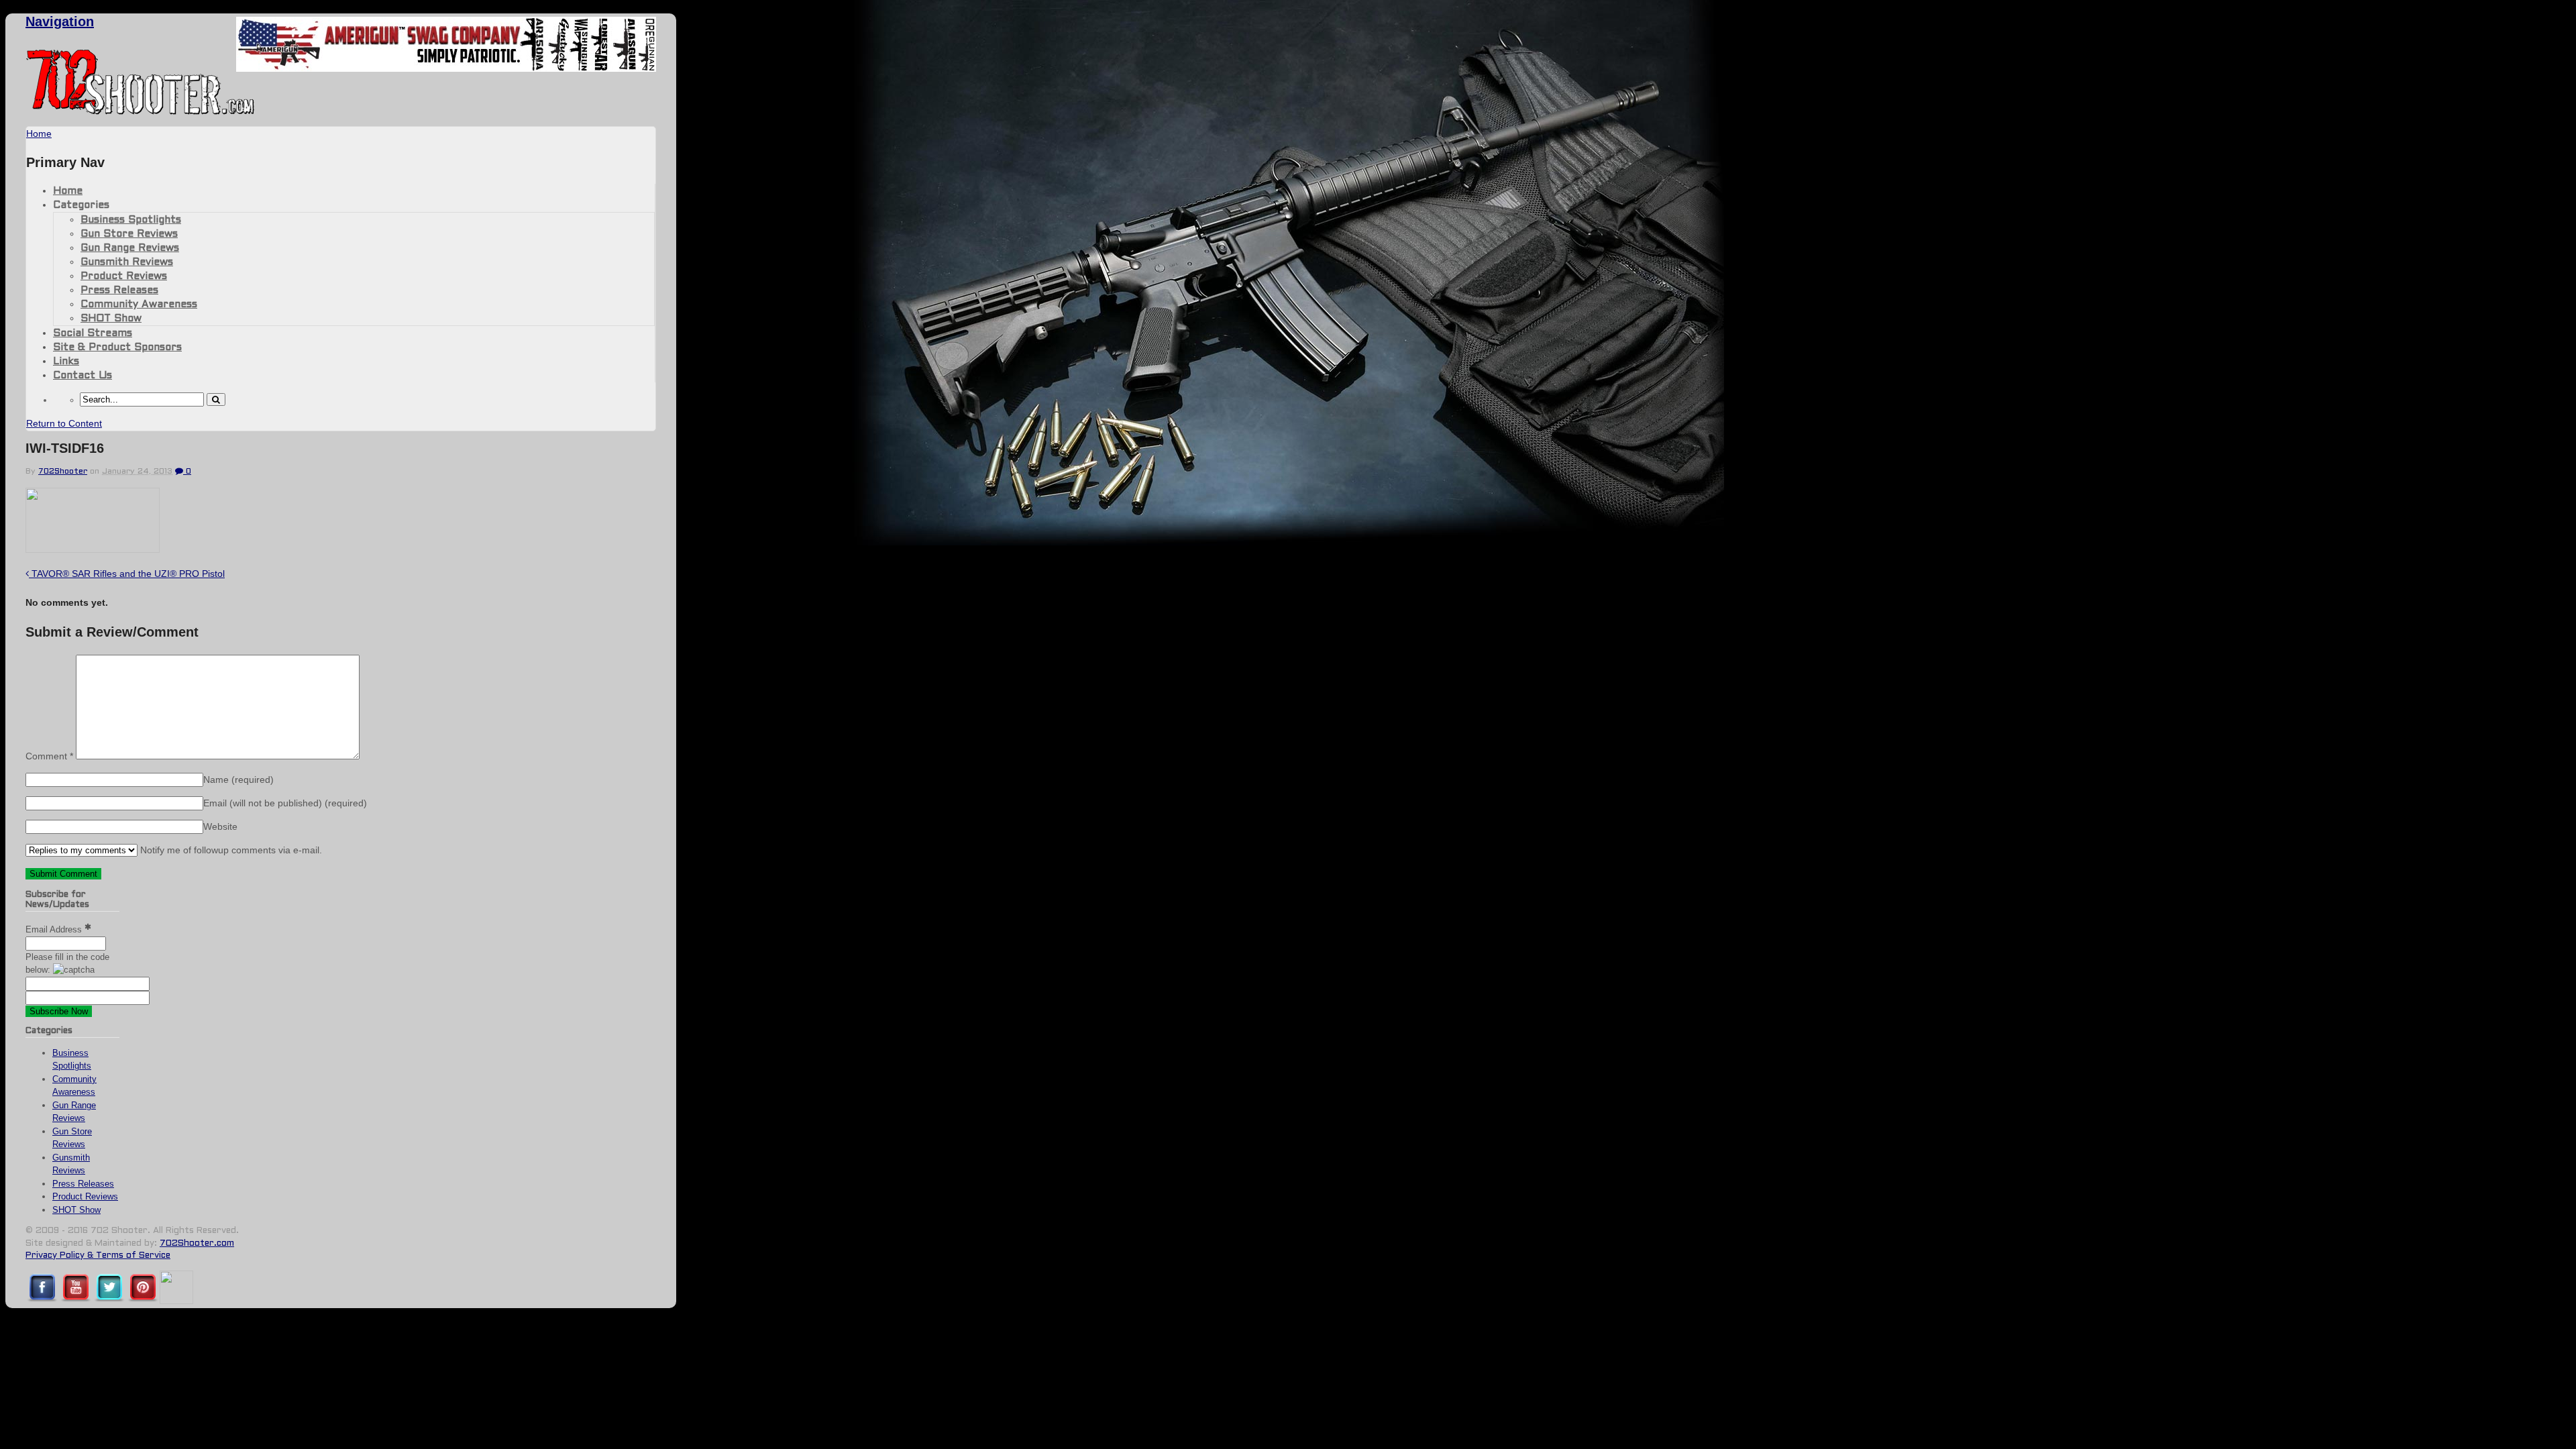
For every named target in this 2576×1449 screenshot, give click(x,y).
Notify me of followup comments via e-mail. (230, 850)
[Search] (216, 399)
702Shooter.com (197, 1244)
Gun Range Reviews (130, 248)
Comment (49, 756)
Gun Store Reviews (129, 234)
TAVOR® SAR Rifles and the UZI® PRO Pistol (127, 574)
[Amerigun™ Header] (446, 68)
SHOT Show (111, 319)
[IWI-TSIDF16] (93, 549)
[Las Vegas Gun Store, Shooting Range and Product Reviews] (141, 112)
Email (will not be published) (285, 803)
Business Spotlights (131, 220)
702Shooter (63, 472)
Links (66, 362)
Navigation (60, 21)
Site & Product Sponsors (117, 347)
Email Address (55, 929)
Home (68, 191)
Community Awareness (139, 305)
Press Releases (119, 290)
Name (238, 780)
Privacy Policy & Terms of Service (98, 1256)
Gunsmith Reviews (127, 262)
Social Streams (93, 333)
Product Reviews (124, 276)
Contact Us (83, 376)
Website (220, 826)
